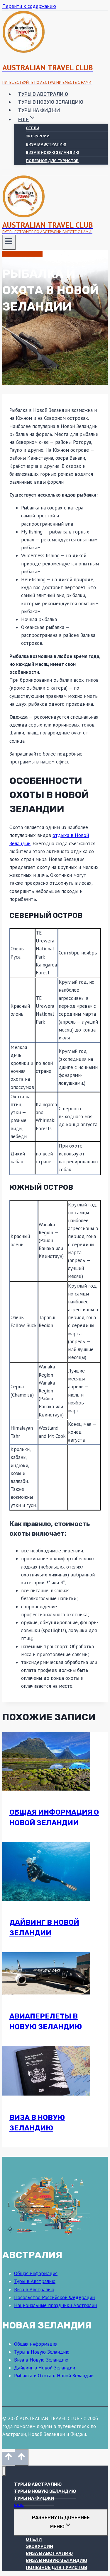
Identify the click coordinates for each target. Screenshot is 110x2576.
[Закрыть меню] (4, 2471)
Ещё (19, 2505)
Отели (33, 128)
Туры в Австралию (43, 94)
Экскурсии (38, 136)
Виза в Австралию (46, 144)
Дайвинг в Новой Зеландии (45, 2368)
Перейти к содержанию (29, 6)
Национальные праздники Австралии (55, 2305)
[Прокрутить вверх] (9, 2458)
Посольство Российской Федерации (54, 2297)
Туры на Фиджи (39, 110)
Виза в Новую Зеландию (53, 152)
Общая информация (36, 2273)
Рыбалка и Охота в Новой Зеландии (54, 2376)
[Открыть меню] (9, 242)
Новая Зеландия (22, 254)
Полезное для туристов (52, 161)
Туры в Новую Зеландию (51, 102)
